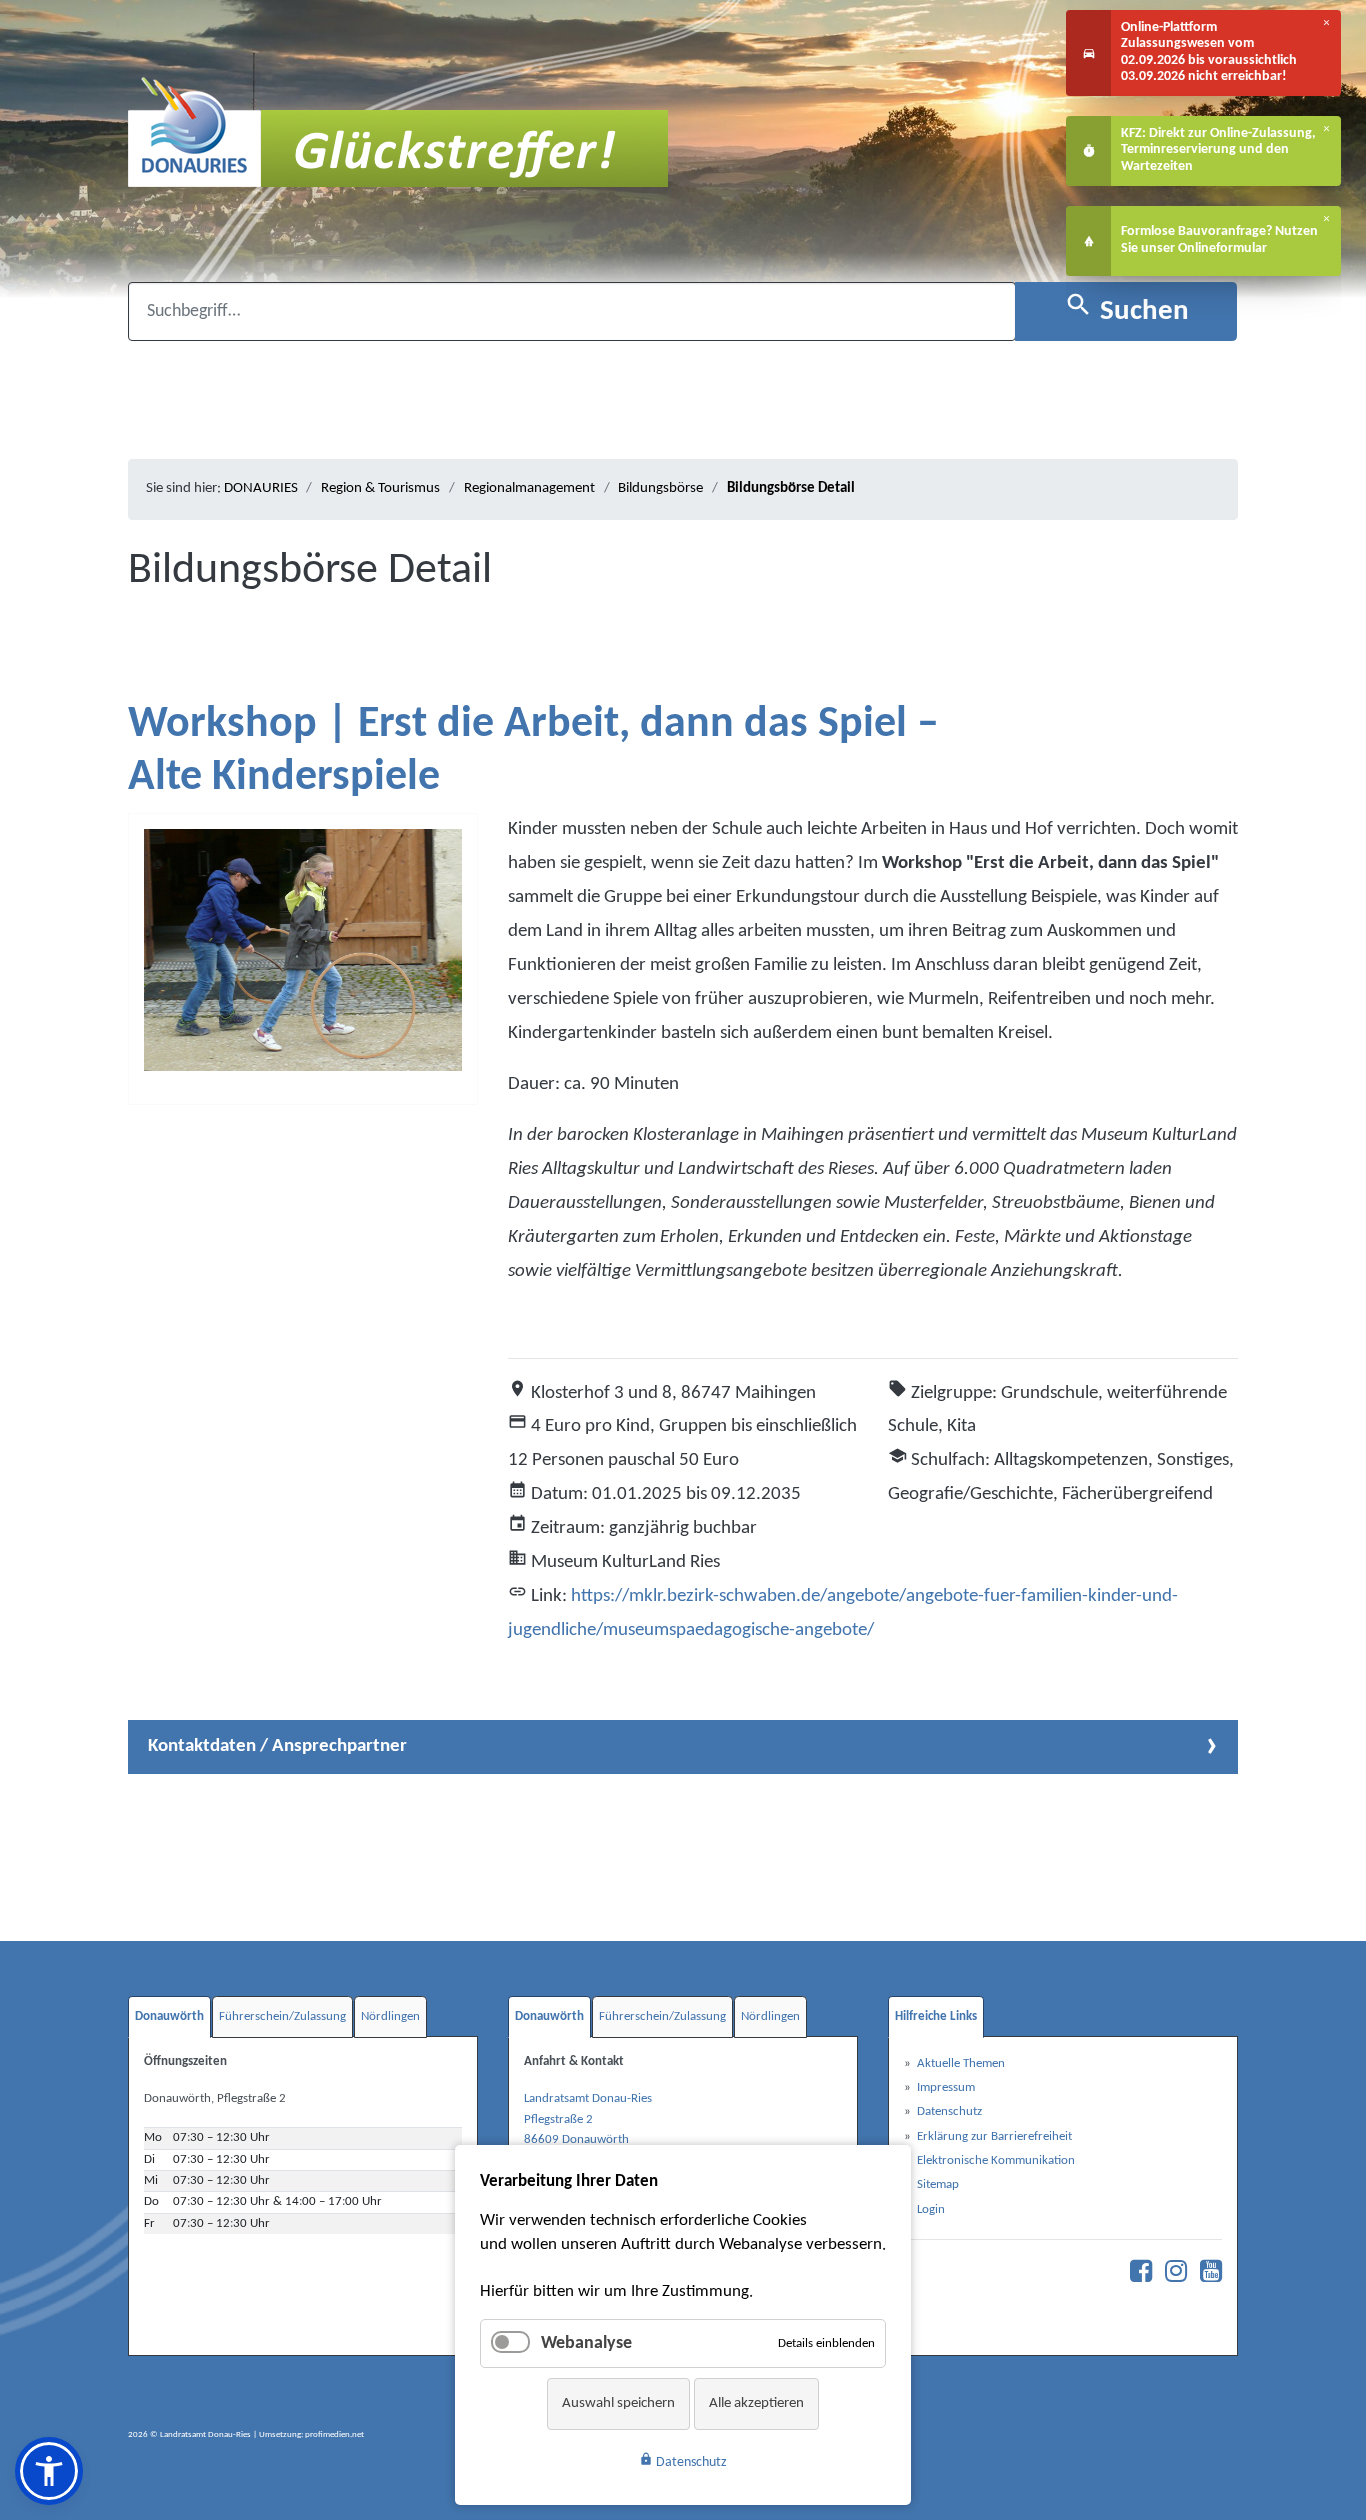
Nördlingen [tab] (390, 2016)
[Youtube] (1206, 2276)
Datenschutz (683, 2461)
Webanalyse (586, 2343)
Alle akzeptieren (756, 2403)
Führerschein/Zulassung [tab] (282, 2016)
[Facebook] (1136, 2276)
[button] (49, 2471)
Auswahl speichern (618, 2403)
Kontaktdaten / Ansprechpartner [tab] (277, 1746)
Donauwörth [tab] (169, 2016)
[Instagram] (1171, 2276)
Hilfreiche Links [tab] (936, 2016)
